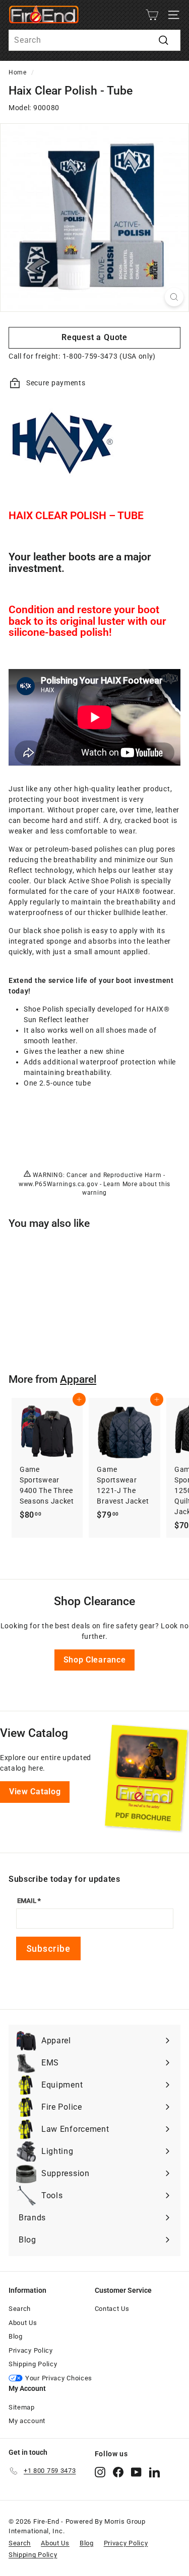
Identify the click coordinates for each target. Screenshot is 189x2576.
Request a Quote (94, 337)
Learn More (120, 1184)
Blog (16, 2336)
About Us (23, 2323)
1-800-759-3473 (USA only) (109, 356)
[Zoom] (174, 297)
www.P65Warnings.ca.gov (58, 1184)
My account (27, 2421)
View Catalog (35, 1792)
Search (20, 2309)
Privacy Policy (31, 2350)
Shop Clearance (95, 1660)
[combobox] (94, 40)
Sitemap (22, 2407)
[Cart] (152, 15)
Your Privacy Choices (59, 2378)
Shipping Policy (33, 2364)
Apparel (78, 1379)
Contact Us (112, 2309)
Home (18, 72)
